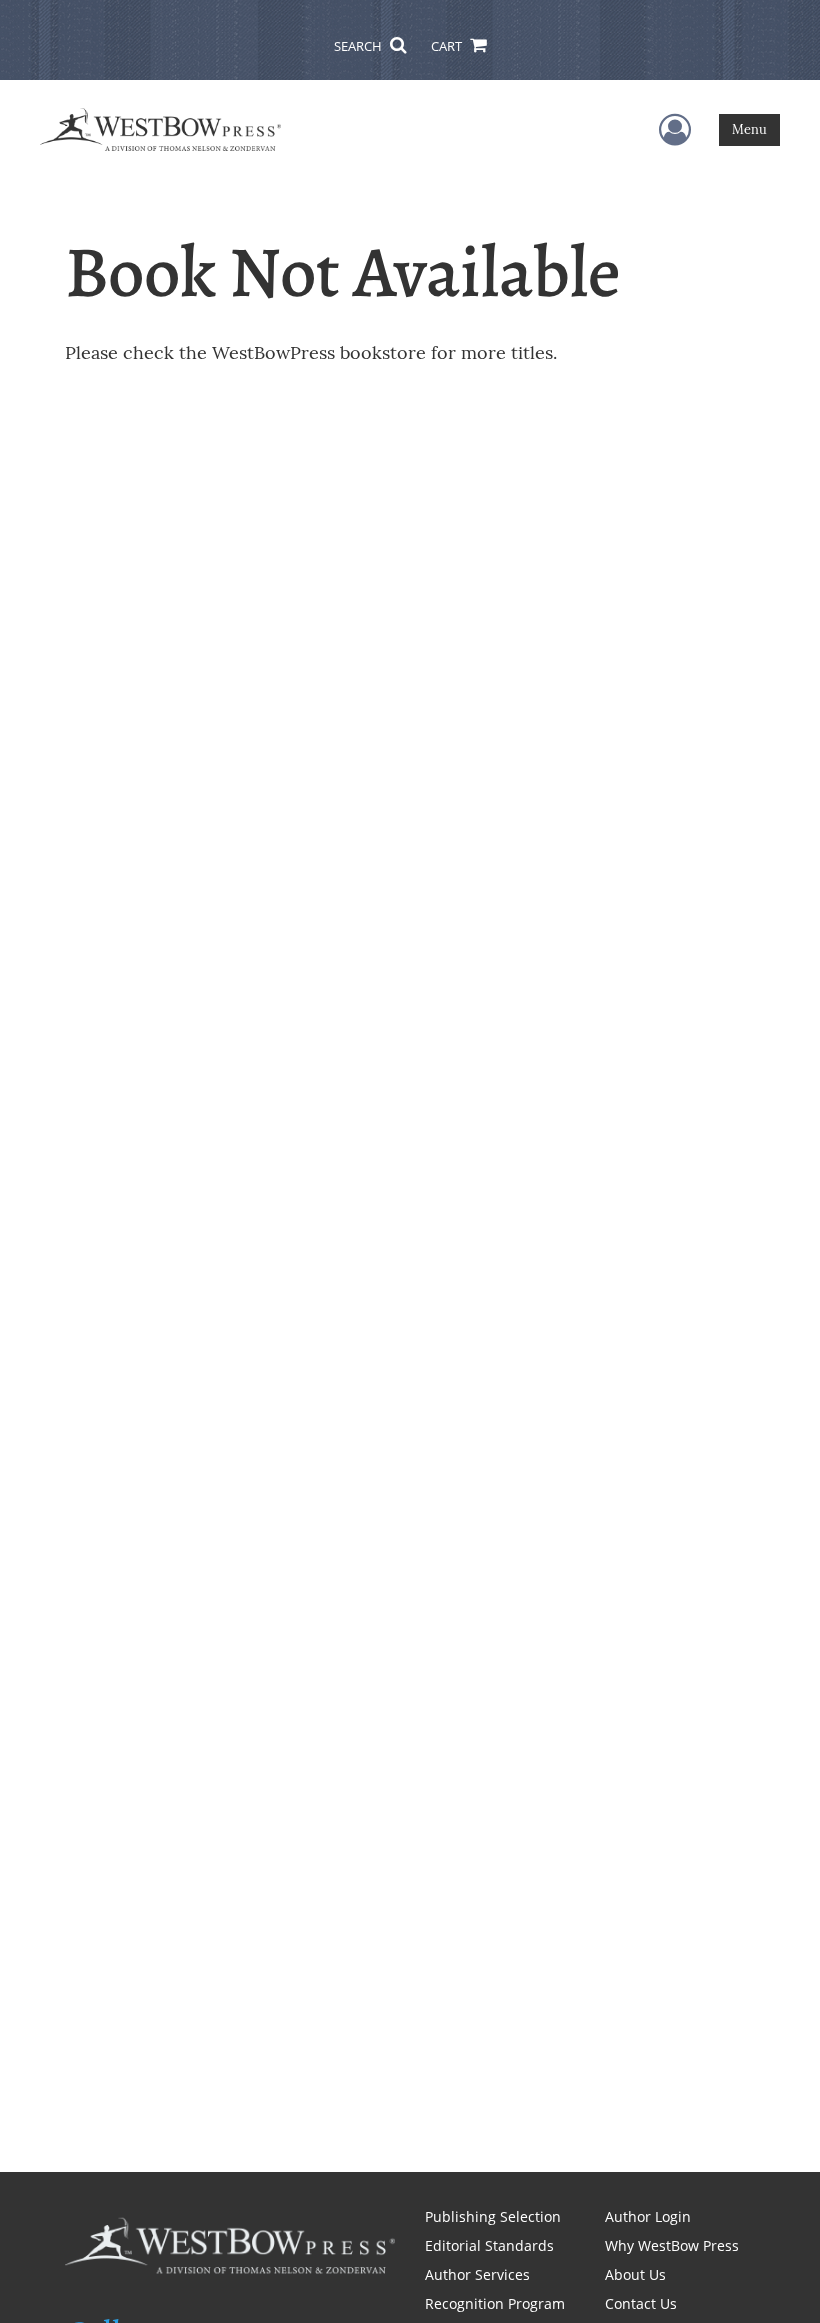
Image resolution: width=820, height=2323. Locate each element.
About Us (635, 2274)
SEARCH (359, 46)
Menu (749, 129)
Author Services (477, 2274)
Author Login (648, 2216)
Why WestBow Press (672, 2245)
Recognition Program (495, 2303)
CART (448, 46)
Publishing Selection (493, 2216)
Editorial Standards (489, 2245)
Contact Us (641, 2303)
